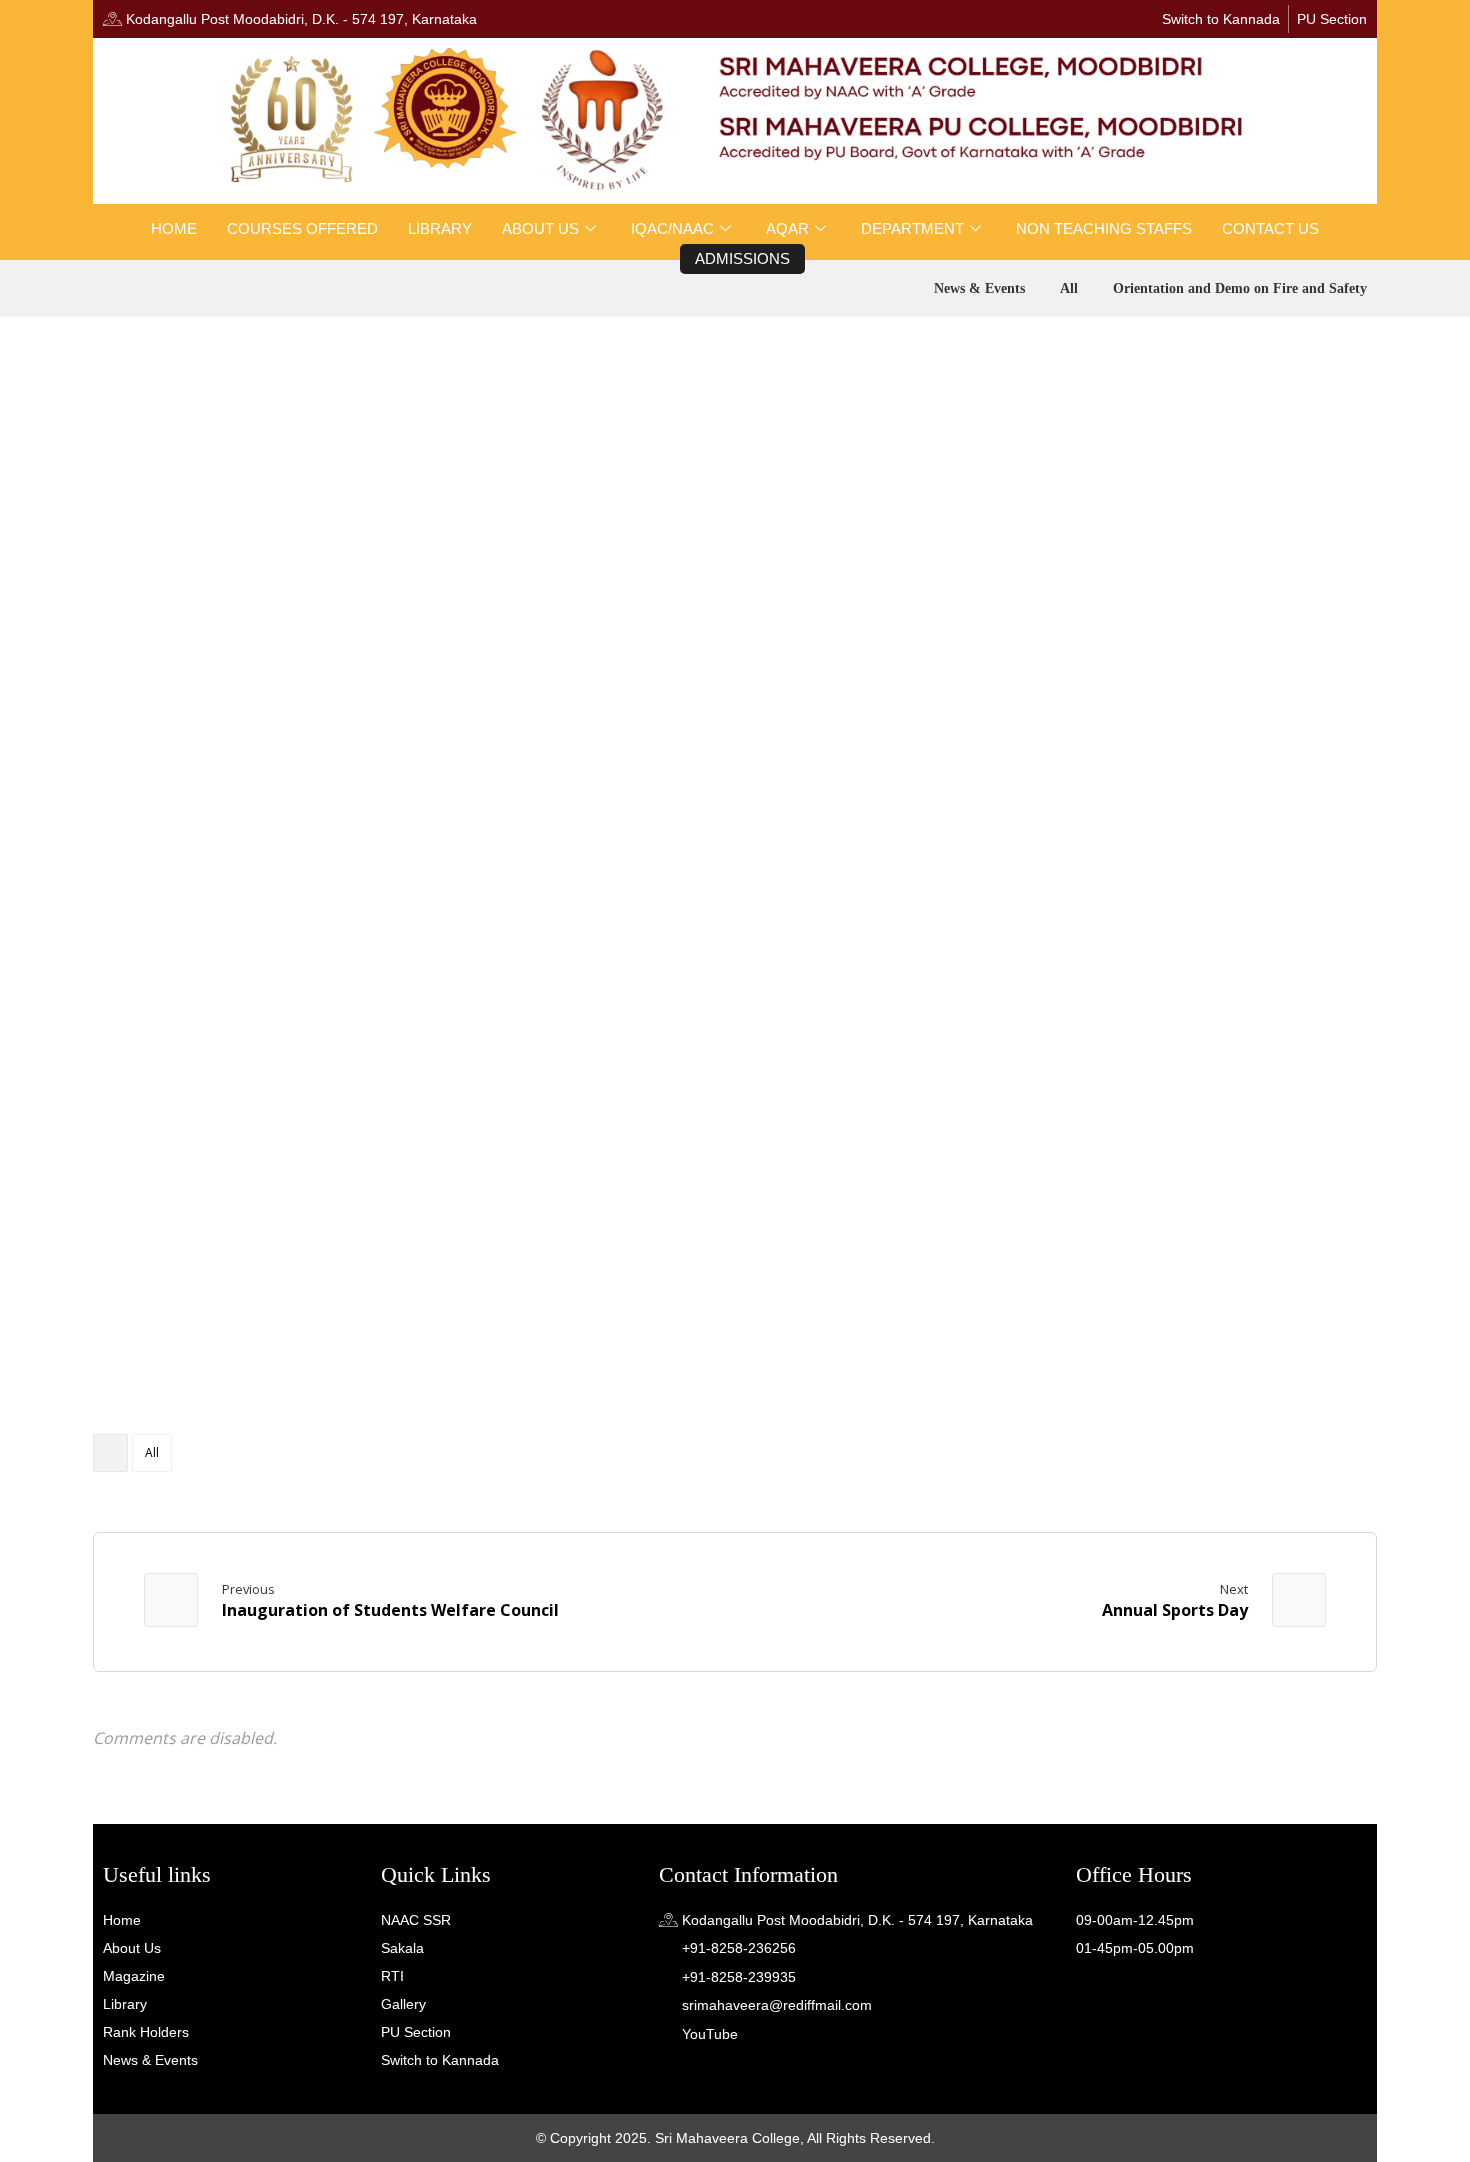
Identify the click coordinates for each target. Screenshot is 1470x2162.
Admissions (742, 258)
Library (440, 228)
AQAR (787, 228)
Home (174, 228)
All (152, 1452)
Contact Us (1270, 228)
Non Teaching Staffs (1104, 228)
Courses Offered (302, 228)
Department (912, 228)
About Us (540, 228)
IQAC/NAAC (672, 228)
